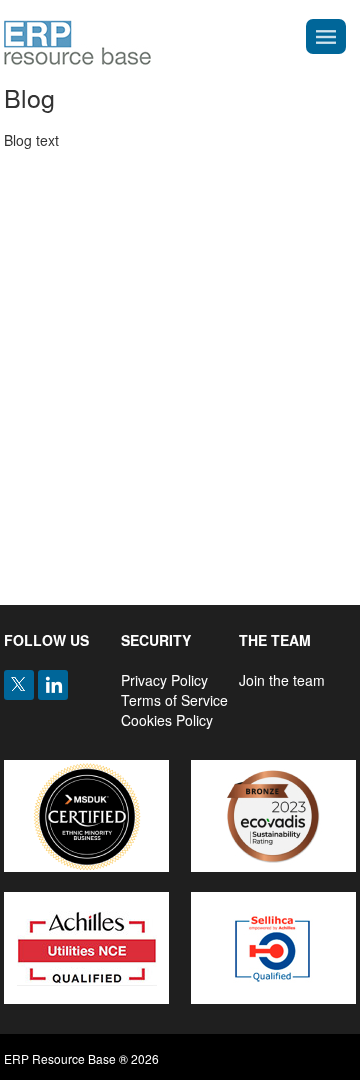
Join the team (282, 680)
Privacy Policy (164, 680)
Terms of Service (174, 700)
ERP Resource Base (77, 42)
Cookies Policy (167, 720)
